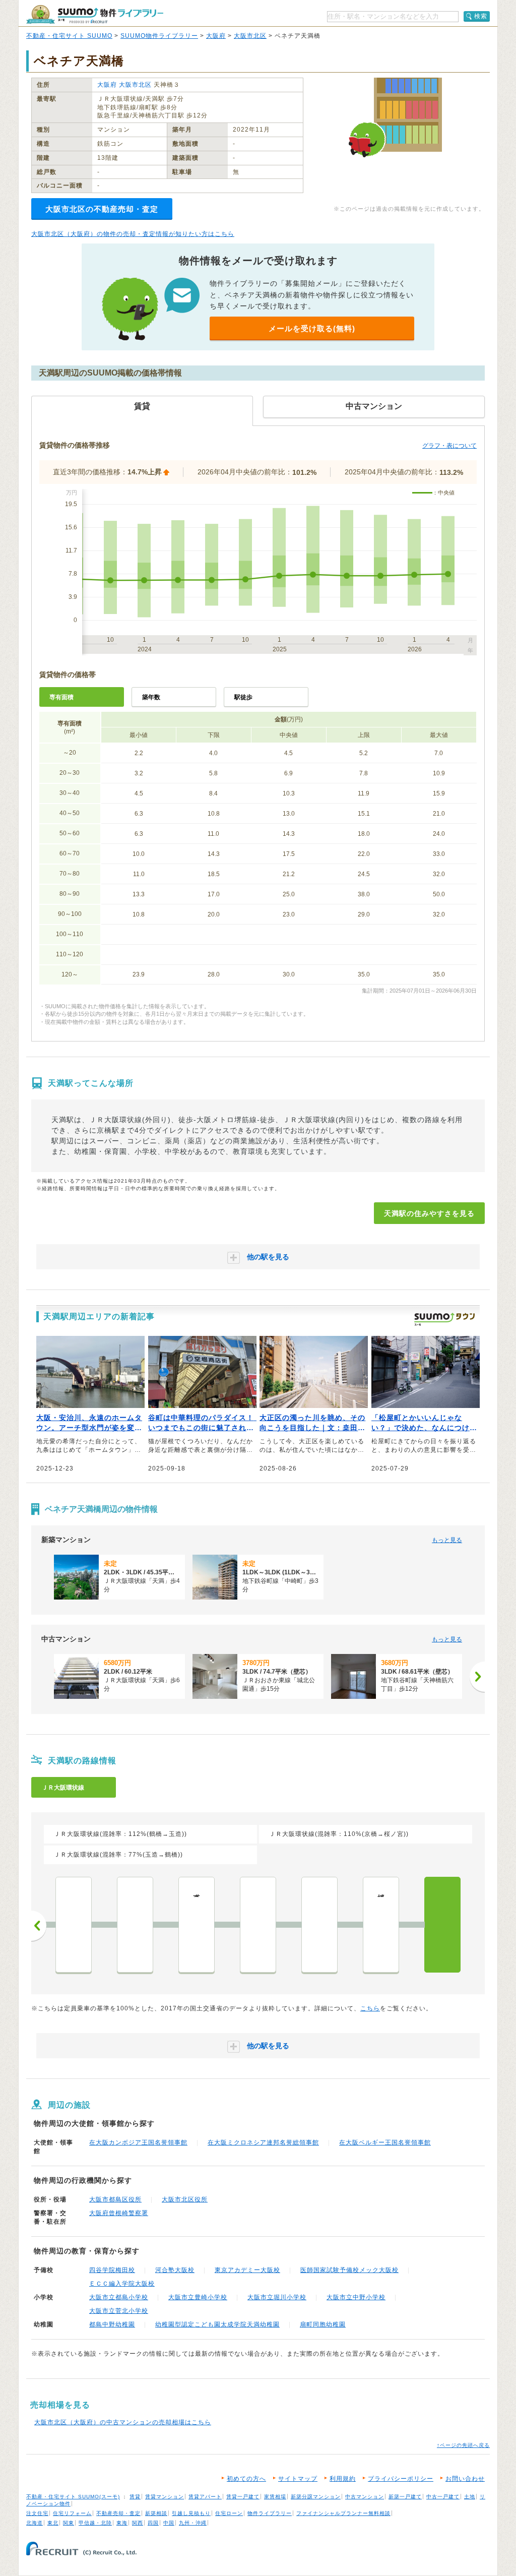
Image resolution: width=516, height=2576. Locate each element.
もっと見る (447, 1540)
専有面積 (61, 697)
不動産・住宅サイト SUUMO (69, 36)
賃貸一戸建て (243, 2497)
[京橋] (319, 1925)
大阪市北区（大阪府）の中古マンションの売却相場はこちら (123, 2422)
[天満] (442, 1925)
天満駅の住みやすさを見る (429, 1213)
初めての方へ (246, 2479)
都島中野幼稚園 (112, 2324)
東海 (122, 2523)
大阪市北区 (250, 36)
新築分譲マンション (316, 2497)
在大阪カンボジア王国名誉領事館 (138, 2142)
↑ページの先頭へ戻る (463, 2445)
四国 (153, 2523)
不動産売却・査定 (118, 2513)
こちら (370, 2008)
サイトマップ (298, 2479)
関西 (138, 2523)
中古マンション (365, 2497)
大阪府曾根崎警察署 (119, 2213)
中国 (169, 2523)
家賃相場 (275, 2497)
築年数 (151, 697)
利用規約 (343, 2479)
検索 (481, 16)
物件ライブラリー (270, 2513)
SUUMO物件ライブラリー (159, 36)
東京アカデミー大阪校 (247, 2270)
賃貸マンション (165, 2497)
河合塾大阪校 (175, 2270)
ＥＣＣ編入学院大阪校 (122, 2284)
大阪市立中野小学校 (356, 2297)
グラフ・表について (449, 446)
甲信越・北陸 (95, 2523)
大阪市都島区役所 (115, 2199)
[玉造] (135, 1925)
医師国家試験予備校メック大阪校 (349, 2270)
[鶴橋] (74, 1925)
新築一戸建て (405, 2497)
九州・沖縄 (193, 2523)
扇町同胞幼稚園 (323, 2324)
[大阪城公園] (258, 1925)
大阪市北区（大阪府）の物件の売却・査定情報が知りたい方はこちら (133, 234)
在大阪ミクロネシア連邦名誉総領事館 (263, 2142)
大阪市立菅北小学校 (119, 2311)
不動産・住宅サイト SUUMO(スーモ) (73, 2497)
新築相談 (156, 2513)
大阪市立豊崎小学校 (198, 2297)
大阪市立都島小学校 (119, 2297)
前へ (39, 1926)
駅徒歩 (243, 697)
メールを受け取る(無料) (312, 328)
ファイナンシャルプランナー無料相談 (343, 2513)
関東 (69, 2523)
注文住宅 (37, 2513)
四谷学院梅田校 (112, 2270)
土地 (470, 2497)
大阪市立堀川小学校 (277, 2297)
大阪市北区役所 (185, 2199)
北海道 (35, 2523)
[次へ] (477, 1677)
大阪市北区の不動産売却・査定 (102, 209)
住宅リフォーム (72, 2513)
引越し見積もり (191, 2513)
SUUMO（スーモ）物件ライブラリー (95, 14)
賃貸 (135, 2497)
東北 (53, 2523)
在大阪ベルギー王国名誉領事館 (385, 2142)
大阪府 (216, 36)
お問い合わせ (465, 2479)
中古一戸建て (443, 2497)
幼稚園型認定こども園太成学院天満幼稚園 (217, 2324)
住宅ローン (229, 2513)
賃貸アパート (205, 2497)
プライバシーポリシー (401, 2479)
